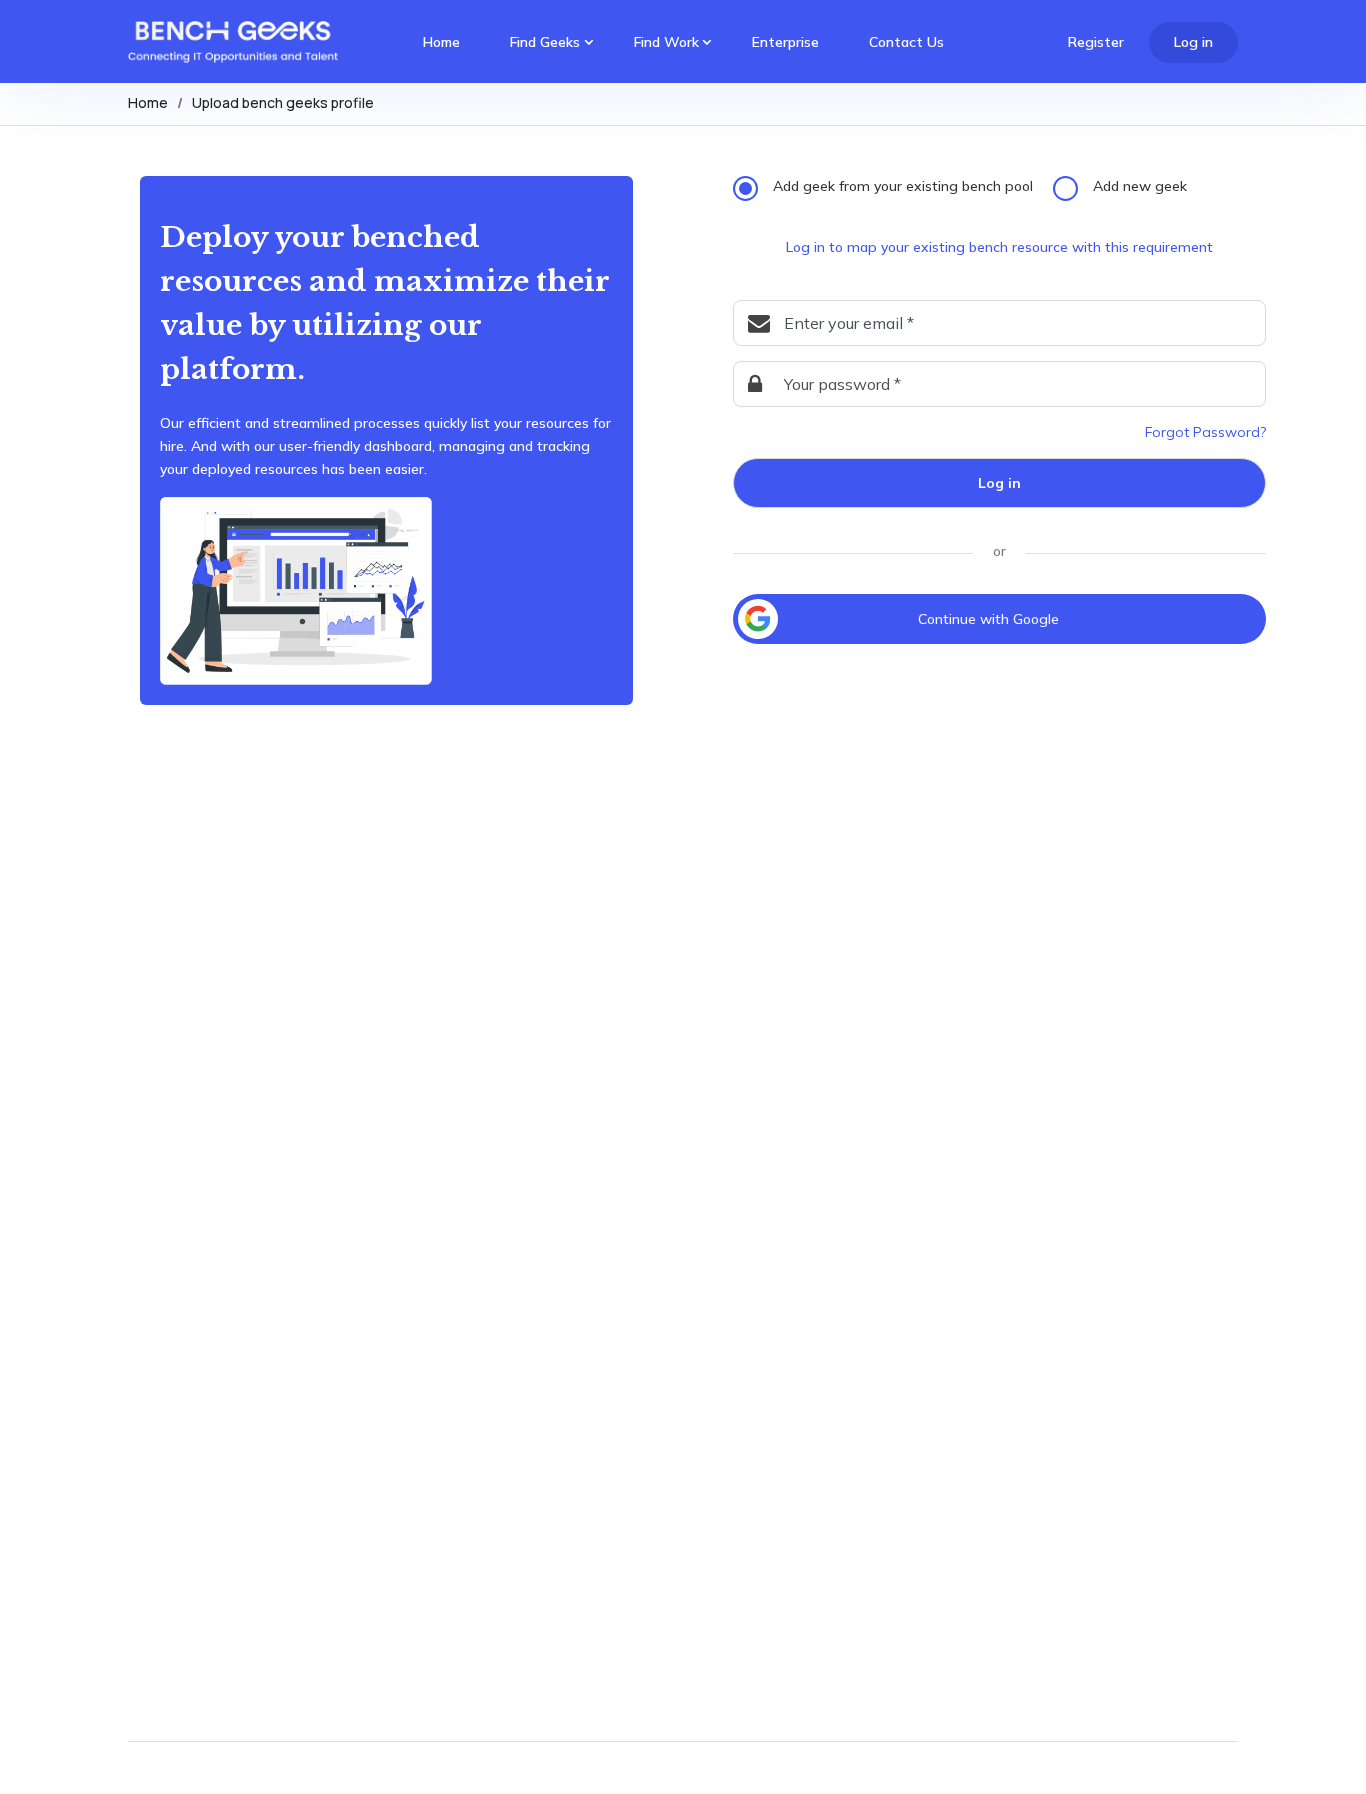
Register (1096, 42)
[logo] (233, 43)
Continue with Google (988, 619)
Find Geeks (545, 42)
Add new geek (1140, 186)
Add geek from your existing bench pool (903, 186)
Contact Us (906, 42)
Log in (1193, 42)
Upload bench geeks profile (283, 102)
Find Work (666, 42)
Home (441, 42)
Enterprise (785, 42)
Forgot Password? (1205, 432)
